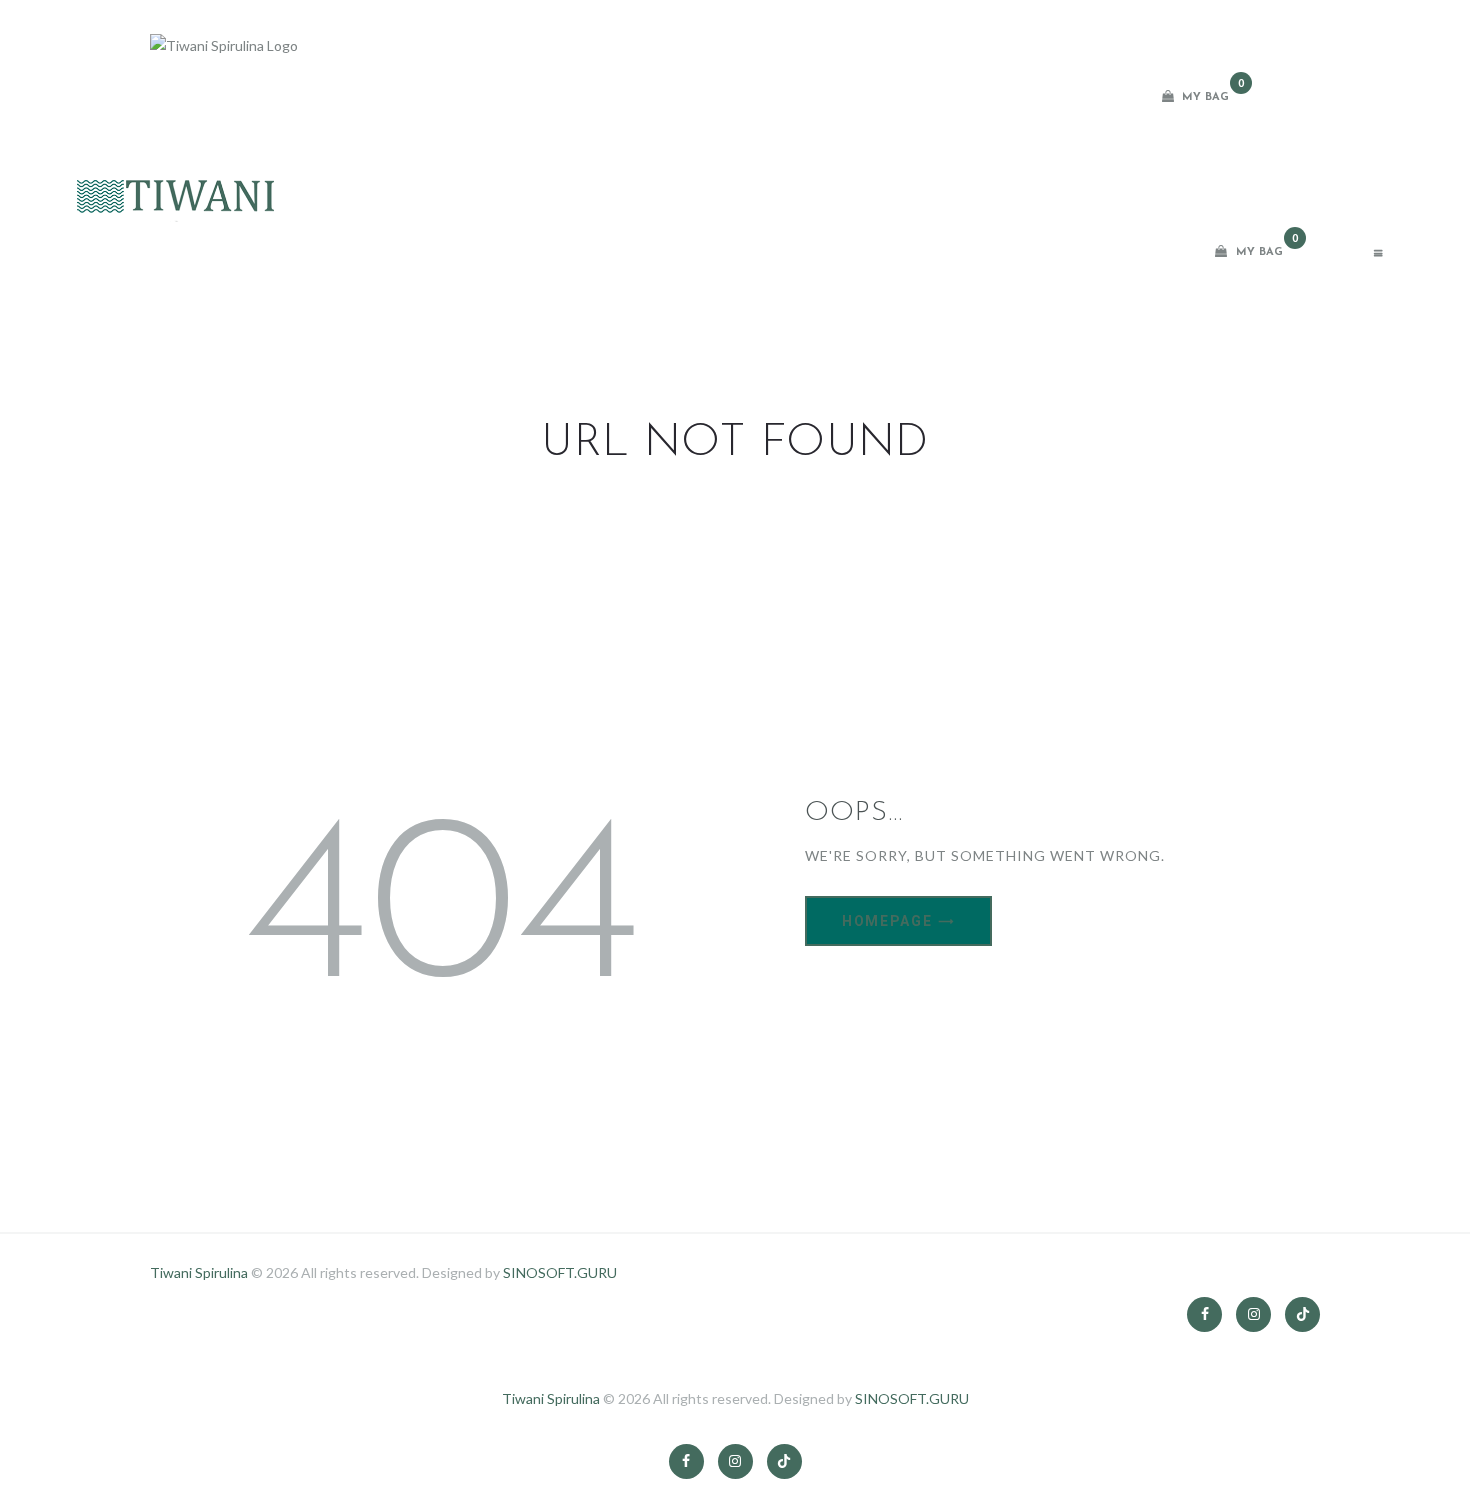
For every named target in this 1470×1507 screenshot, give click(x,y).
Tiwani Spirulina (199, 1272)
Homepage (887, 921)
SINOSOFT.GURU (560, 1272)
